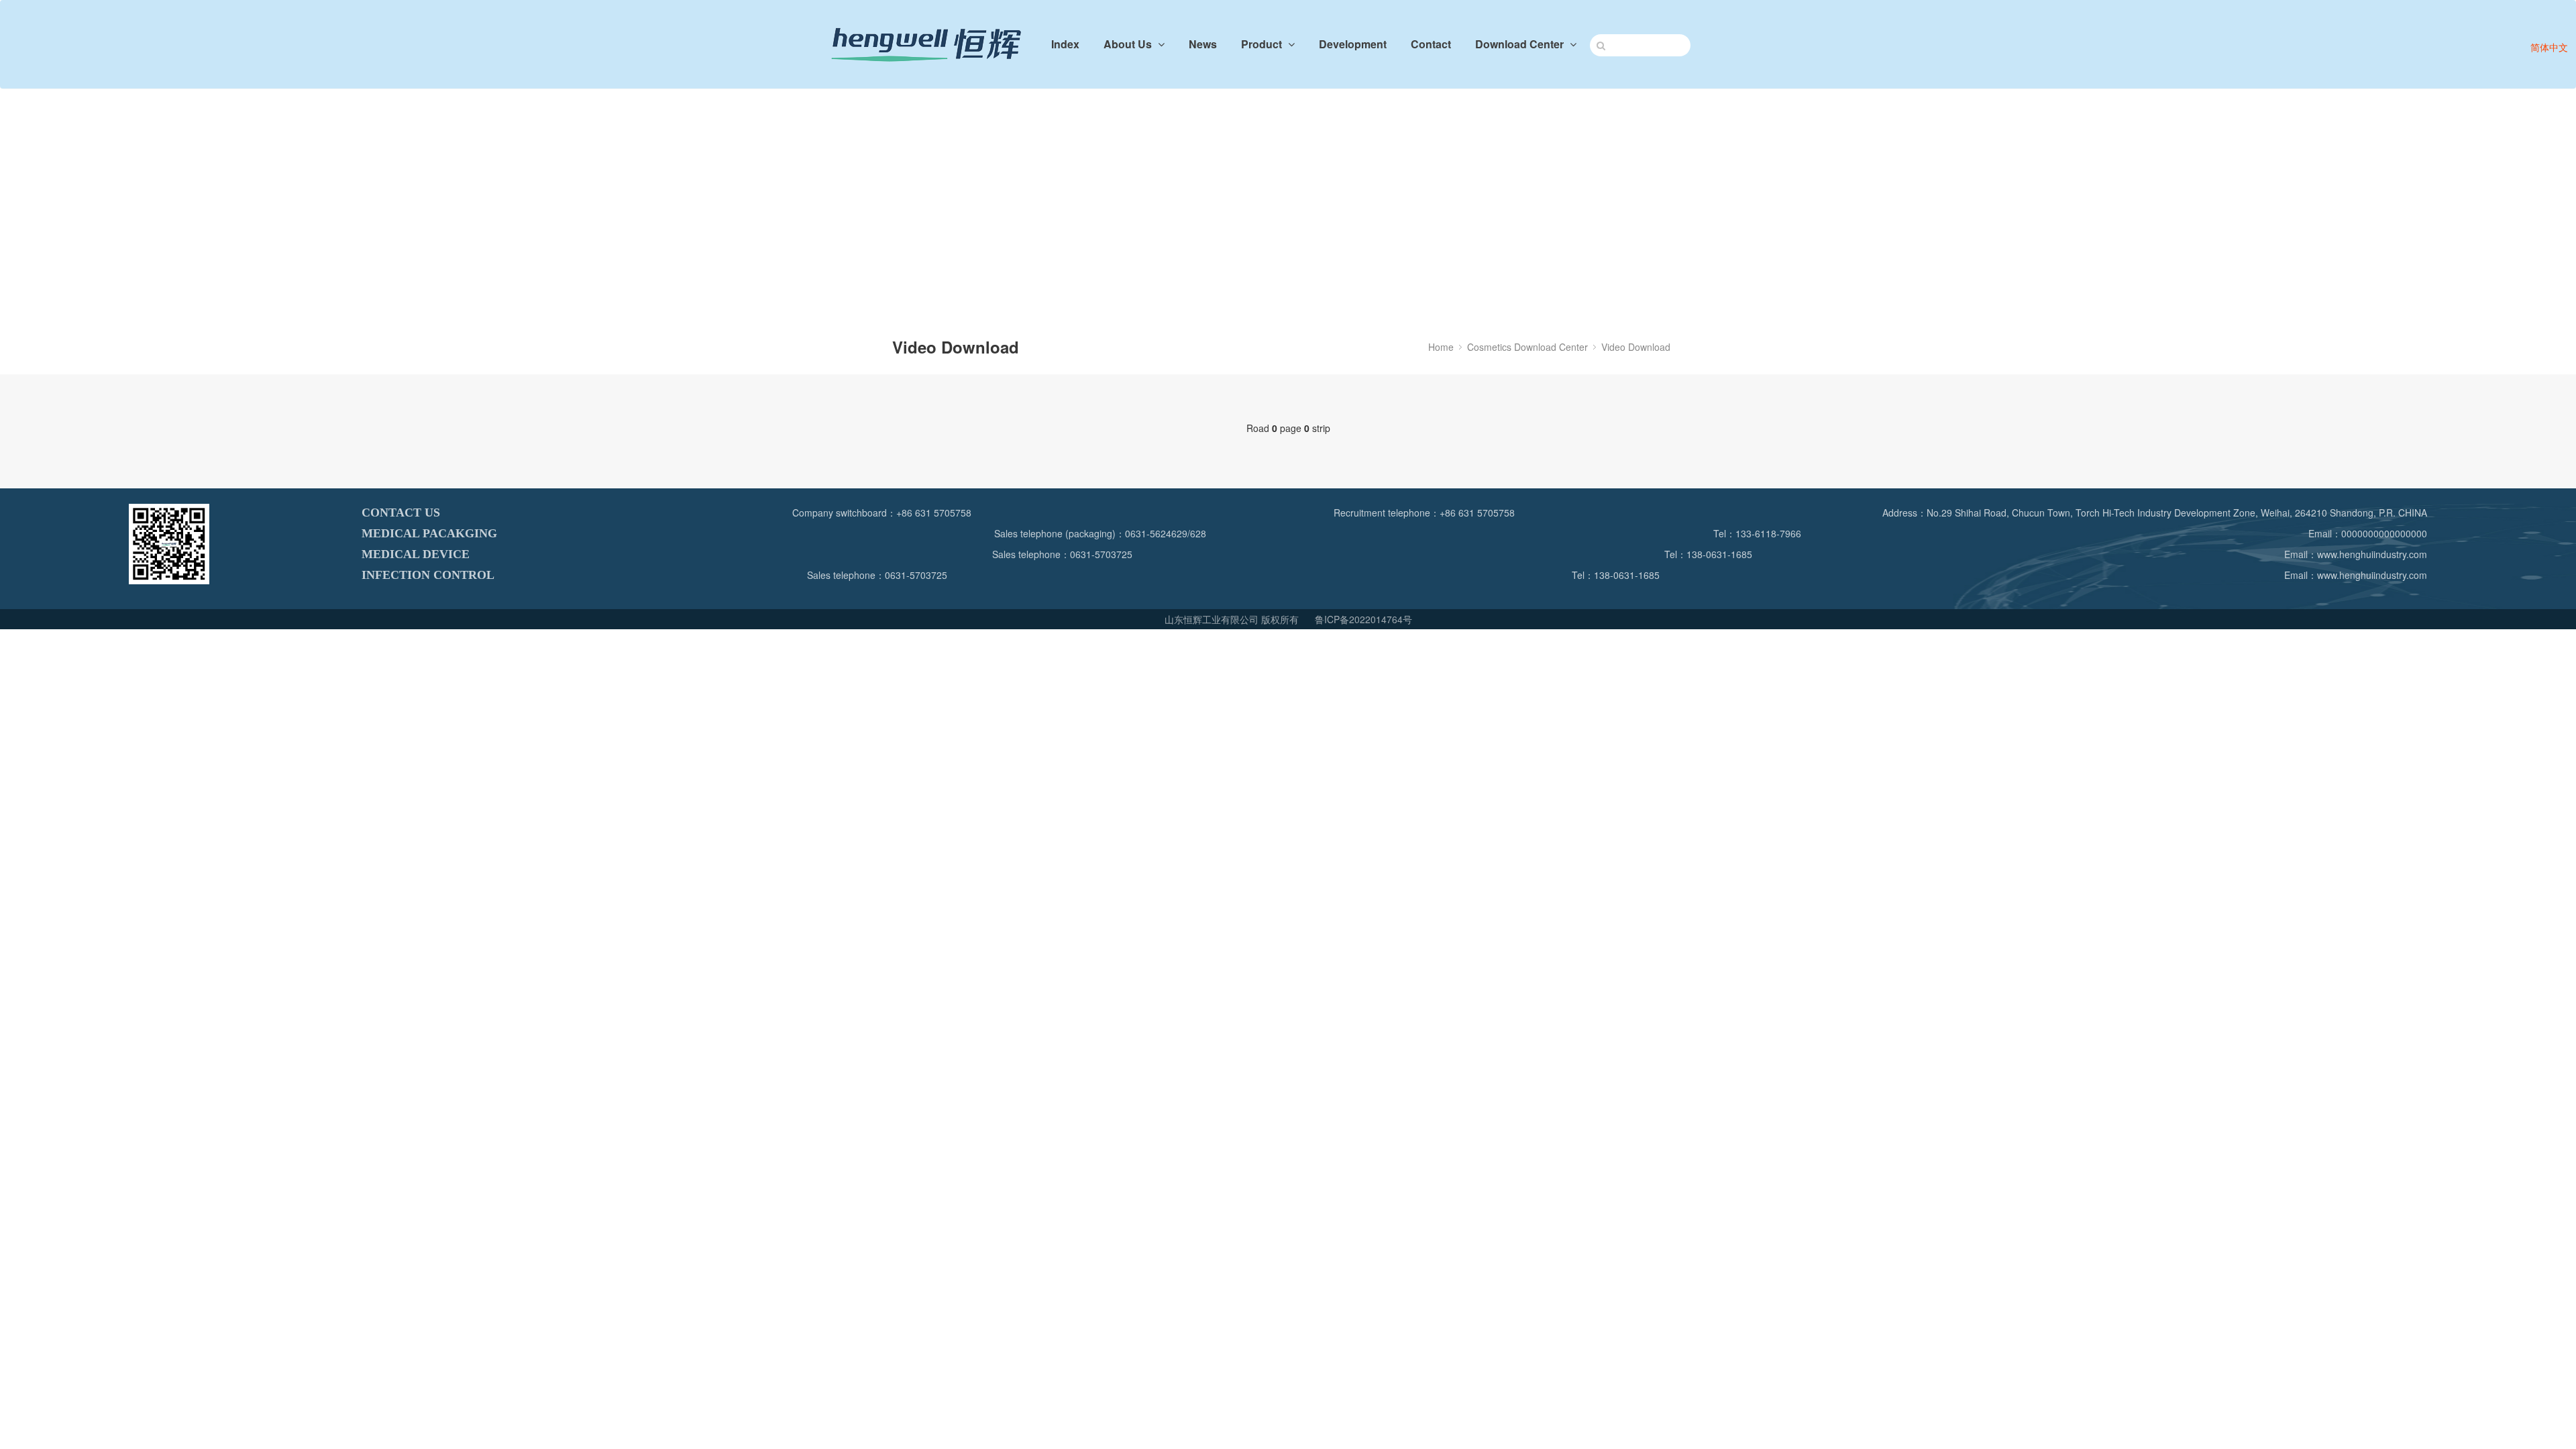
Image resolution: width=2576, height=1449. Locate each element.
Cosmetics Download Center (1527, 347)
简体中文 (2549, 47)
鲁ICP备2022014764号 (1363, 619)
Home (1441, 347)
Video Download (1636, 347)
